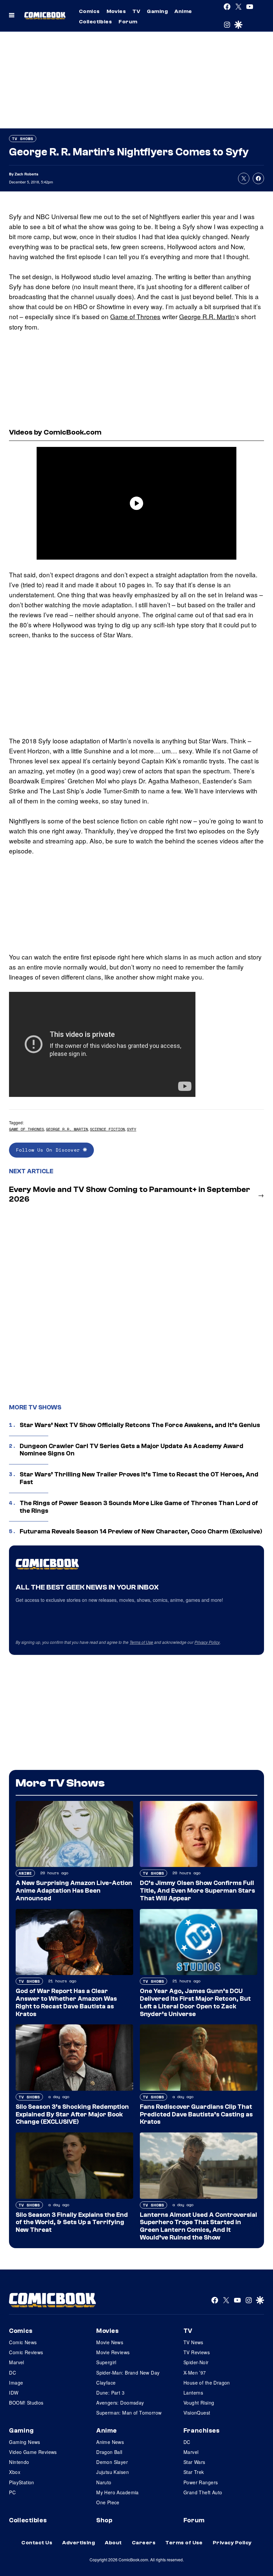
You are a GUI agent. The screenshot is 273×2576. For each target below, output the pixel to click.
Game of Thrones (135, 316)
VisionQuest (197, 2413)
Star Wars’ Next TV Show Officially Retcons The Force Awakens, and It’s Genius (140, 1425)
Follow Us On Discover (49, 1150)
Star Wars (194, 2462)
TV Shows (23, 139)
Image (16, 2383)
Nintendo (19, 2462)
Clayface (106, 2383)
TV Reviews (197, 2352)
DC (12, 2373)
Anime (183, 11)
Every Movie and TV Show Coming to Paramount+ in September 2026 (130, 1194)
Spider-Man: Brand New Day (128, 2373)
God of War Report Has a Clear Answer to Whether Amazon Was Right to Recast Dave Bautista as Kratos (66, 2002)
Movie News (110, 2342)
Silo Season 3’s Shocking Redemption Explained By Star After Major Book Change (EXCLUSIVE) (72, 2114)
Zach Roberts (26, 174)
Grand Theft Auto (203, 2492)
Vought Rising (199, 2403)
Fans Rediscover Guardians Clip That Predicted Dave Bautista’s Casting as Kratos (196, 2114)
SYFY (132, 1129)
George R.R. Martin (207, 316)
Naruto (104, 2482)
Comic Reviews (26, 2352)
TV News (193, 2342)
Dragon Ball (109, 2452)
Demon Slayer (112, 2462)
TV (136, 11)
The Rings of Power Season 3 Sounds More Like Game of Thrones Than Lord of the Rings (139, 1507)
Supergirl (106, 2362)
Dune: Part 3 (110, 2393)
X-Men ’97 (195, 2373)
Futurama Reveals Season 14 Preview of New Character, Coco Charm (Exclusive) (141, 1531)
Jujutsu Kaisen (113, 2472)
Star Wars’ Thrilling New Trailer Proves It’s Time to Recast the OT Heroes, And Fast (139, 1478)
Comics (89, 11)
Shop (104, 2520)
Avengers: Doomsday (120, 2403)
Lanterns (193, 2393)
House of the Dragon (207, 2383)
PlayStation (22, 2482)
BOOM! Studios (26, 2403)
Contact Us (37, 2543)
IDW (14, 2393)
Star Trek (194, 2472)
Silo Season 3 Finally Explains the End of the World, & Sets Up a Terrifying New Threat (72, 2222)
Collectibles (96, 22)
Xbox (15, 2472)
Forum (128, 22)
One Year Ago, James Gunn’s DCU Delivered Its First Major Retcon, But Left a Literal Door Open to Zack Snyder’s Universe (195, 2002)
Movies (116, 11)
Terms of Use (141, 1642)
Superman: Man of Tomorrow (129, 2413)
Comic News (23, 2342)
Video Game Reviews (33, 2452)
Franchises (202, 2431)
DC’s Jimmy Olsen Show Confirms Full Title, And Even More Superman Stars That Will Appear (197, 1891)
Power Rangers (201, 2482)
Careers (144, 2543)
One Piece (108, 2502)
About (113, 2543)
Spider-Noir (196, 2362)
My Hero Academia (118, 2492)
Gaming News (25, 2442)
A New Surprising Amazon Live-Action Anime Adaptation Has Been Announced (74, 1891)
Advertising (79, 2543)
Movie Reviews (113, 2352)
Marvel (17, 2362)
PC (12, 2492)
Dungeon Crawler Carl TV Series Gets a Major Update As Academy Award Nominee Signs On (132, 1450)
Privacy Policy (207, 1642)
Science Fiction (107, 1129)
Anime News (110, 2442)
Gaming (157, 11)
